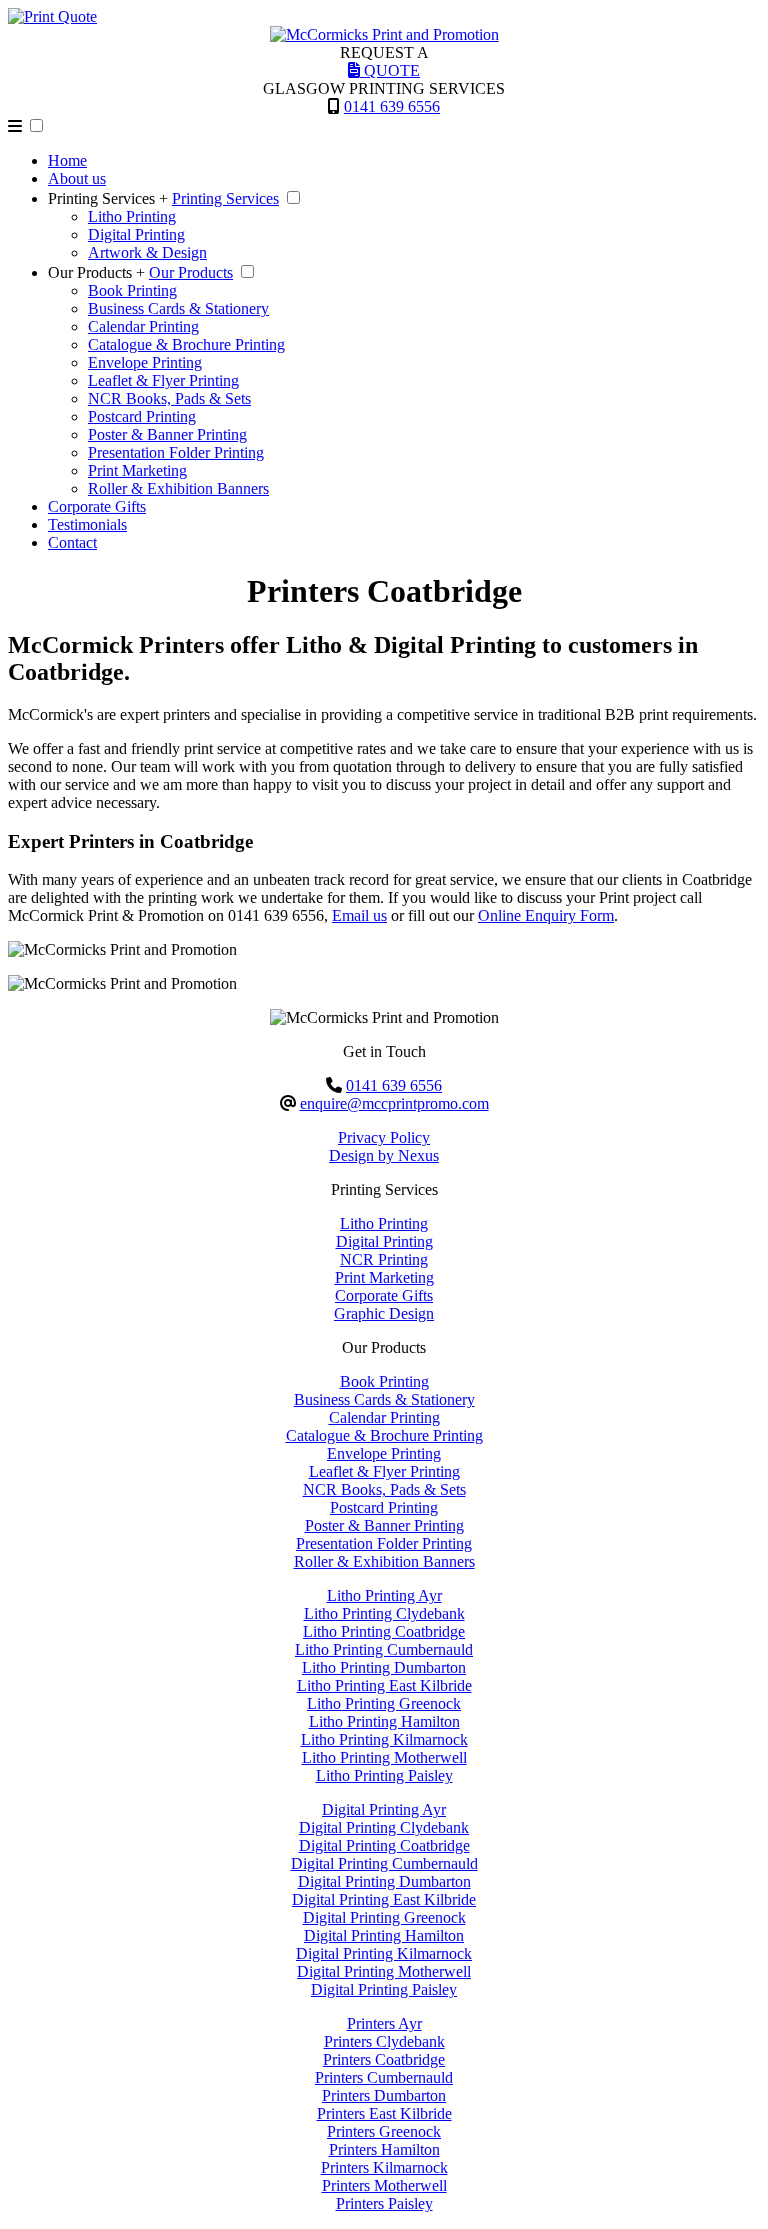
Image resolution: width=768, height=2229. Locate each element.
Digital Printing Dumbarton (384, 1881)
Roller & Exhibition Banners (178, 488)
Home (67, 160)
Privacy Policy (384, 1137)
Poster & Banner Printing (167, 434)
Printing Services (225, 198)
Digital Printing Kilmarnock (384, 1953)
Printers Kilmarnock (384, 2167)
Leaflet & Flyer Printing (163, 380)
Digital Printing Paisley (384, 1989)
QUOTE (390, 70)
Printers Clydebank (384, 2041)
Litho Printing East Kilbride (384, 1685)
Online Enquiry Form (546, 915)
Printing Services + (108, 198)
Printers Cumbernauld (384, 2077)
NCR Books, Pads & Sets (169, 398)
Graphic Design (384, 1313)
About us (77, 178)
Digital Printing (136, 234)
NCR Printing (384, 1259)
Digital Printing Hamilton (384, 1935)
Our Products (191, 272)
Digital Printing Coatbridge (384, 1845)
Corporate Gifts (97, 506)
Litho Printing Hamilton (384, 1721)
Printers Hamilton (384, 2149)
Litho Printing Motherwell (384, 1757)
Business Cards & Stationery (178, 308)
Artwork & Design (147, 252)
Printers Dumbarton (384, 2095)
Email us (359, 915)
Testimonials (87, 524)
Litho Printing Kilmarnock (384, 1739)
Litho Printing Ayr (384, 1595)
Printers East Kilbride (384, 2113)
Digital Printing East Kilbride (384, 1899)
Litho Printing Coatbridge (384, 1631)
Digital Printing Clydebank (384, 1827)
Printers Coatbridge (384, 2059)
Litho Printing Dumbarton (384, 1667)
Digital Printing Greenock (384, 1917)
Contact (72, 542)
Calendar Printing (143, 326)
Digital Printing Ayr (384, 1809)
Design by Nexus (384, 1155)
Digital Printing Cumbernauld (384, 1863)
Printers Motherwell (384, 2185)
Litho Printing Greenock (384, 1703)
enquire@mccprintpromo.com (394, 1103)
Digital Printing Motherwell (384, 1971)
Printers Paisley (384, 2203)
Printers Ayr (384, 2023)
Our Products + (96, 272)
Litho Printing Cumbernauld (384, 1649)
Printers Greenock (384, 2131)
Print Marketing (137, 470)
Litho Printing (132, 216)
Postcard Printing (142, 416)
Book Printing (132, 290)
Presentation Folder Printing (176, 452)
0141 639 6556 (392, 106)
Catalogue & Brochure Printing (186, 344)
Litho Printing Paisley (384, 1775)
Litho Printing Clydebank (384, 1613)
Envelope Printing (145, 362)
